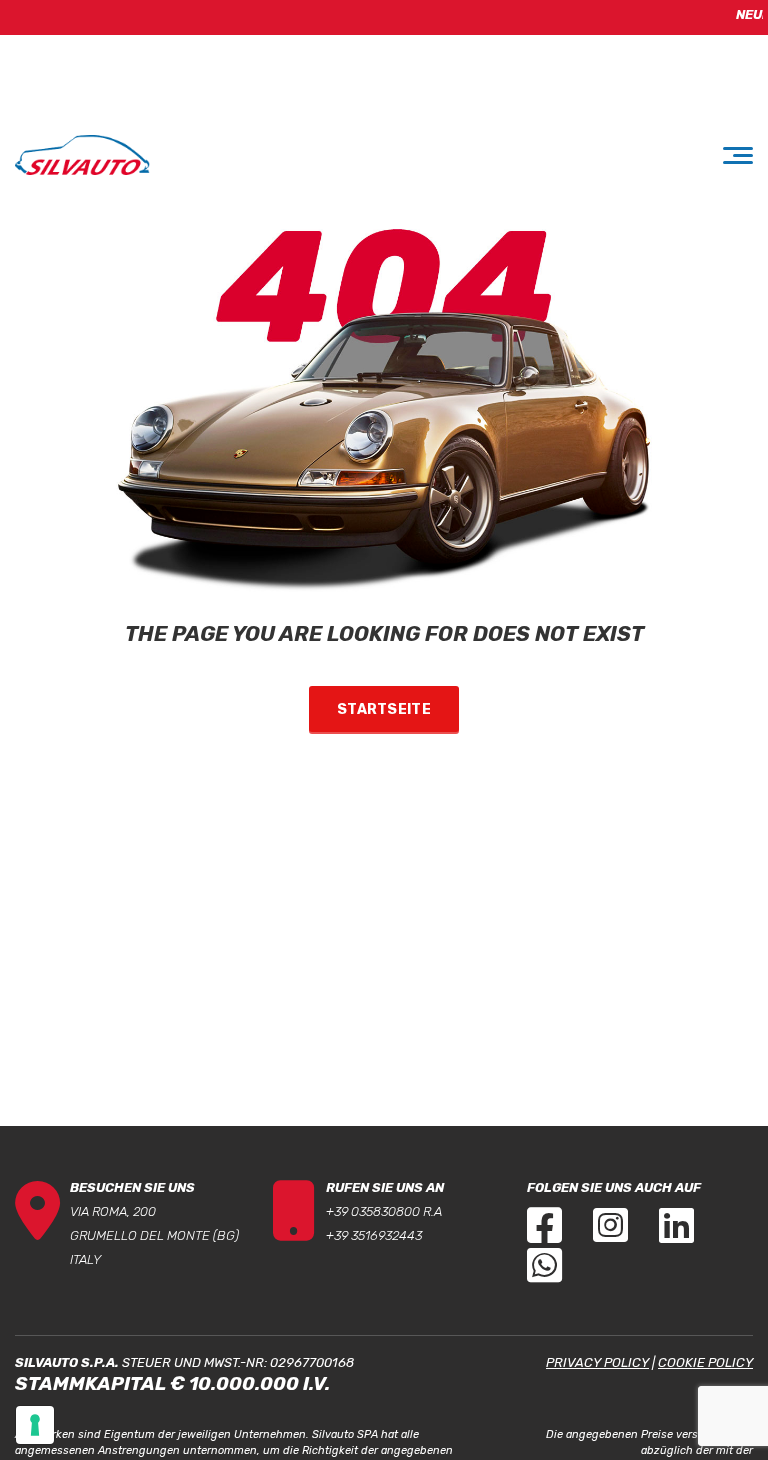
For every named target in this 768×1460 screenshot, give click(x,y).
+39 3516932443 (374, 1235)
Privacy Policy (597, 1362)
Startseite (384, 709)
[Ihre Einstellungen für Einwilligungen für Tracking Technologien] (35, 1425)
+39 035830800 (373, 1211)
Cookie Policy (705, 1362)
